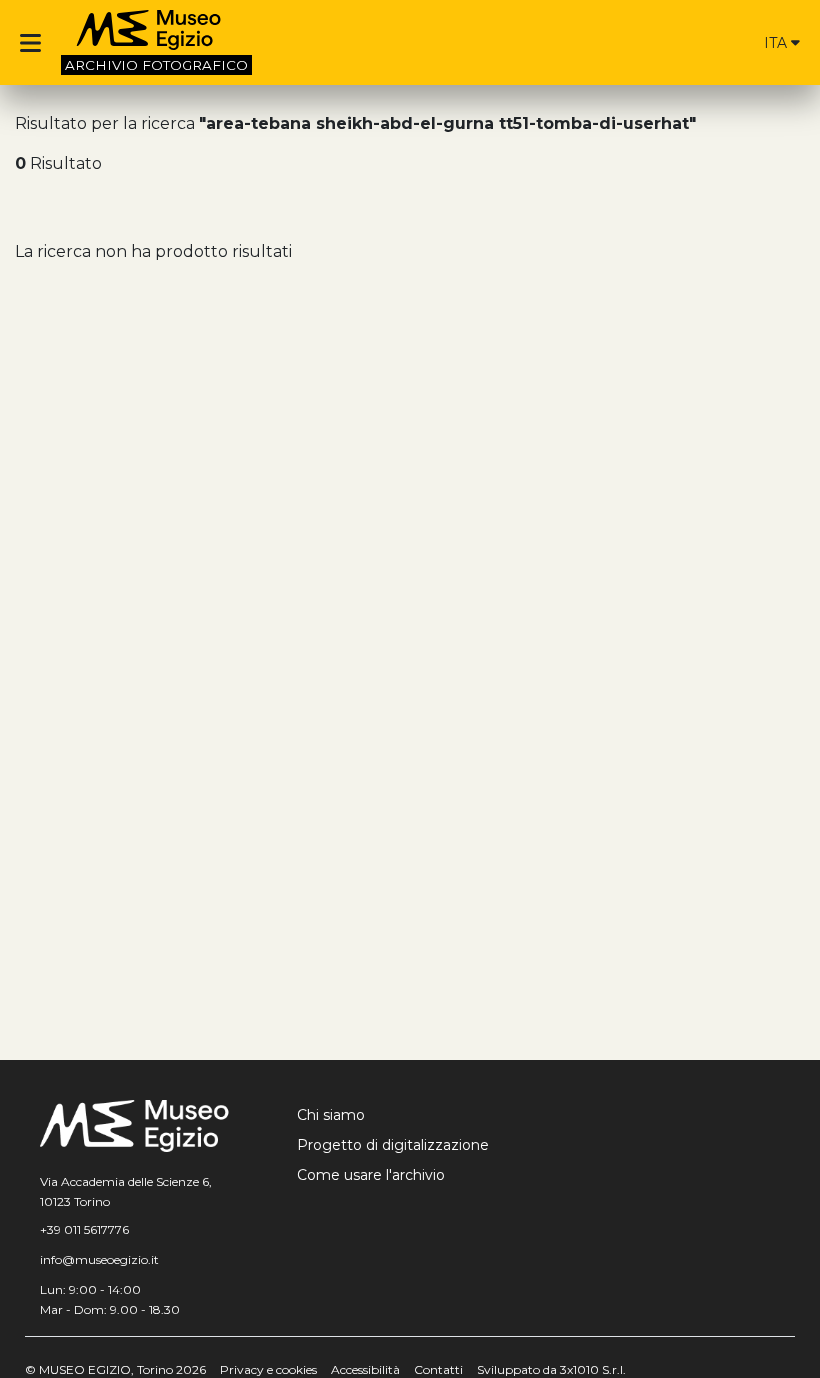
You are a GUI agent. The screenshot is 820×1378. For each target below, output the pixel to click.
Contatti (438, 1369)
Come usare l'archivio (371, 1175)
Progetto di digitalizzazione (393, 1145)
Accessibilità (365, 1369)
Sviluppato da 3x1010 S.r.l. (551, 1369)
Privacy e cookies (268, 1369)
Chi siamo (331, 1115)
